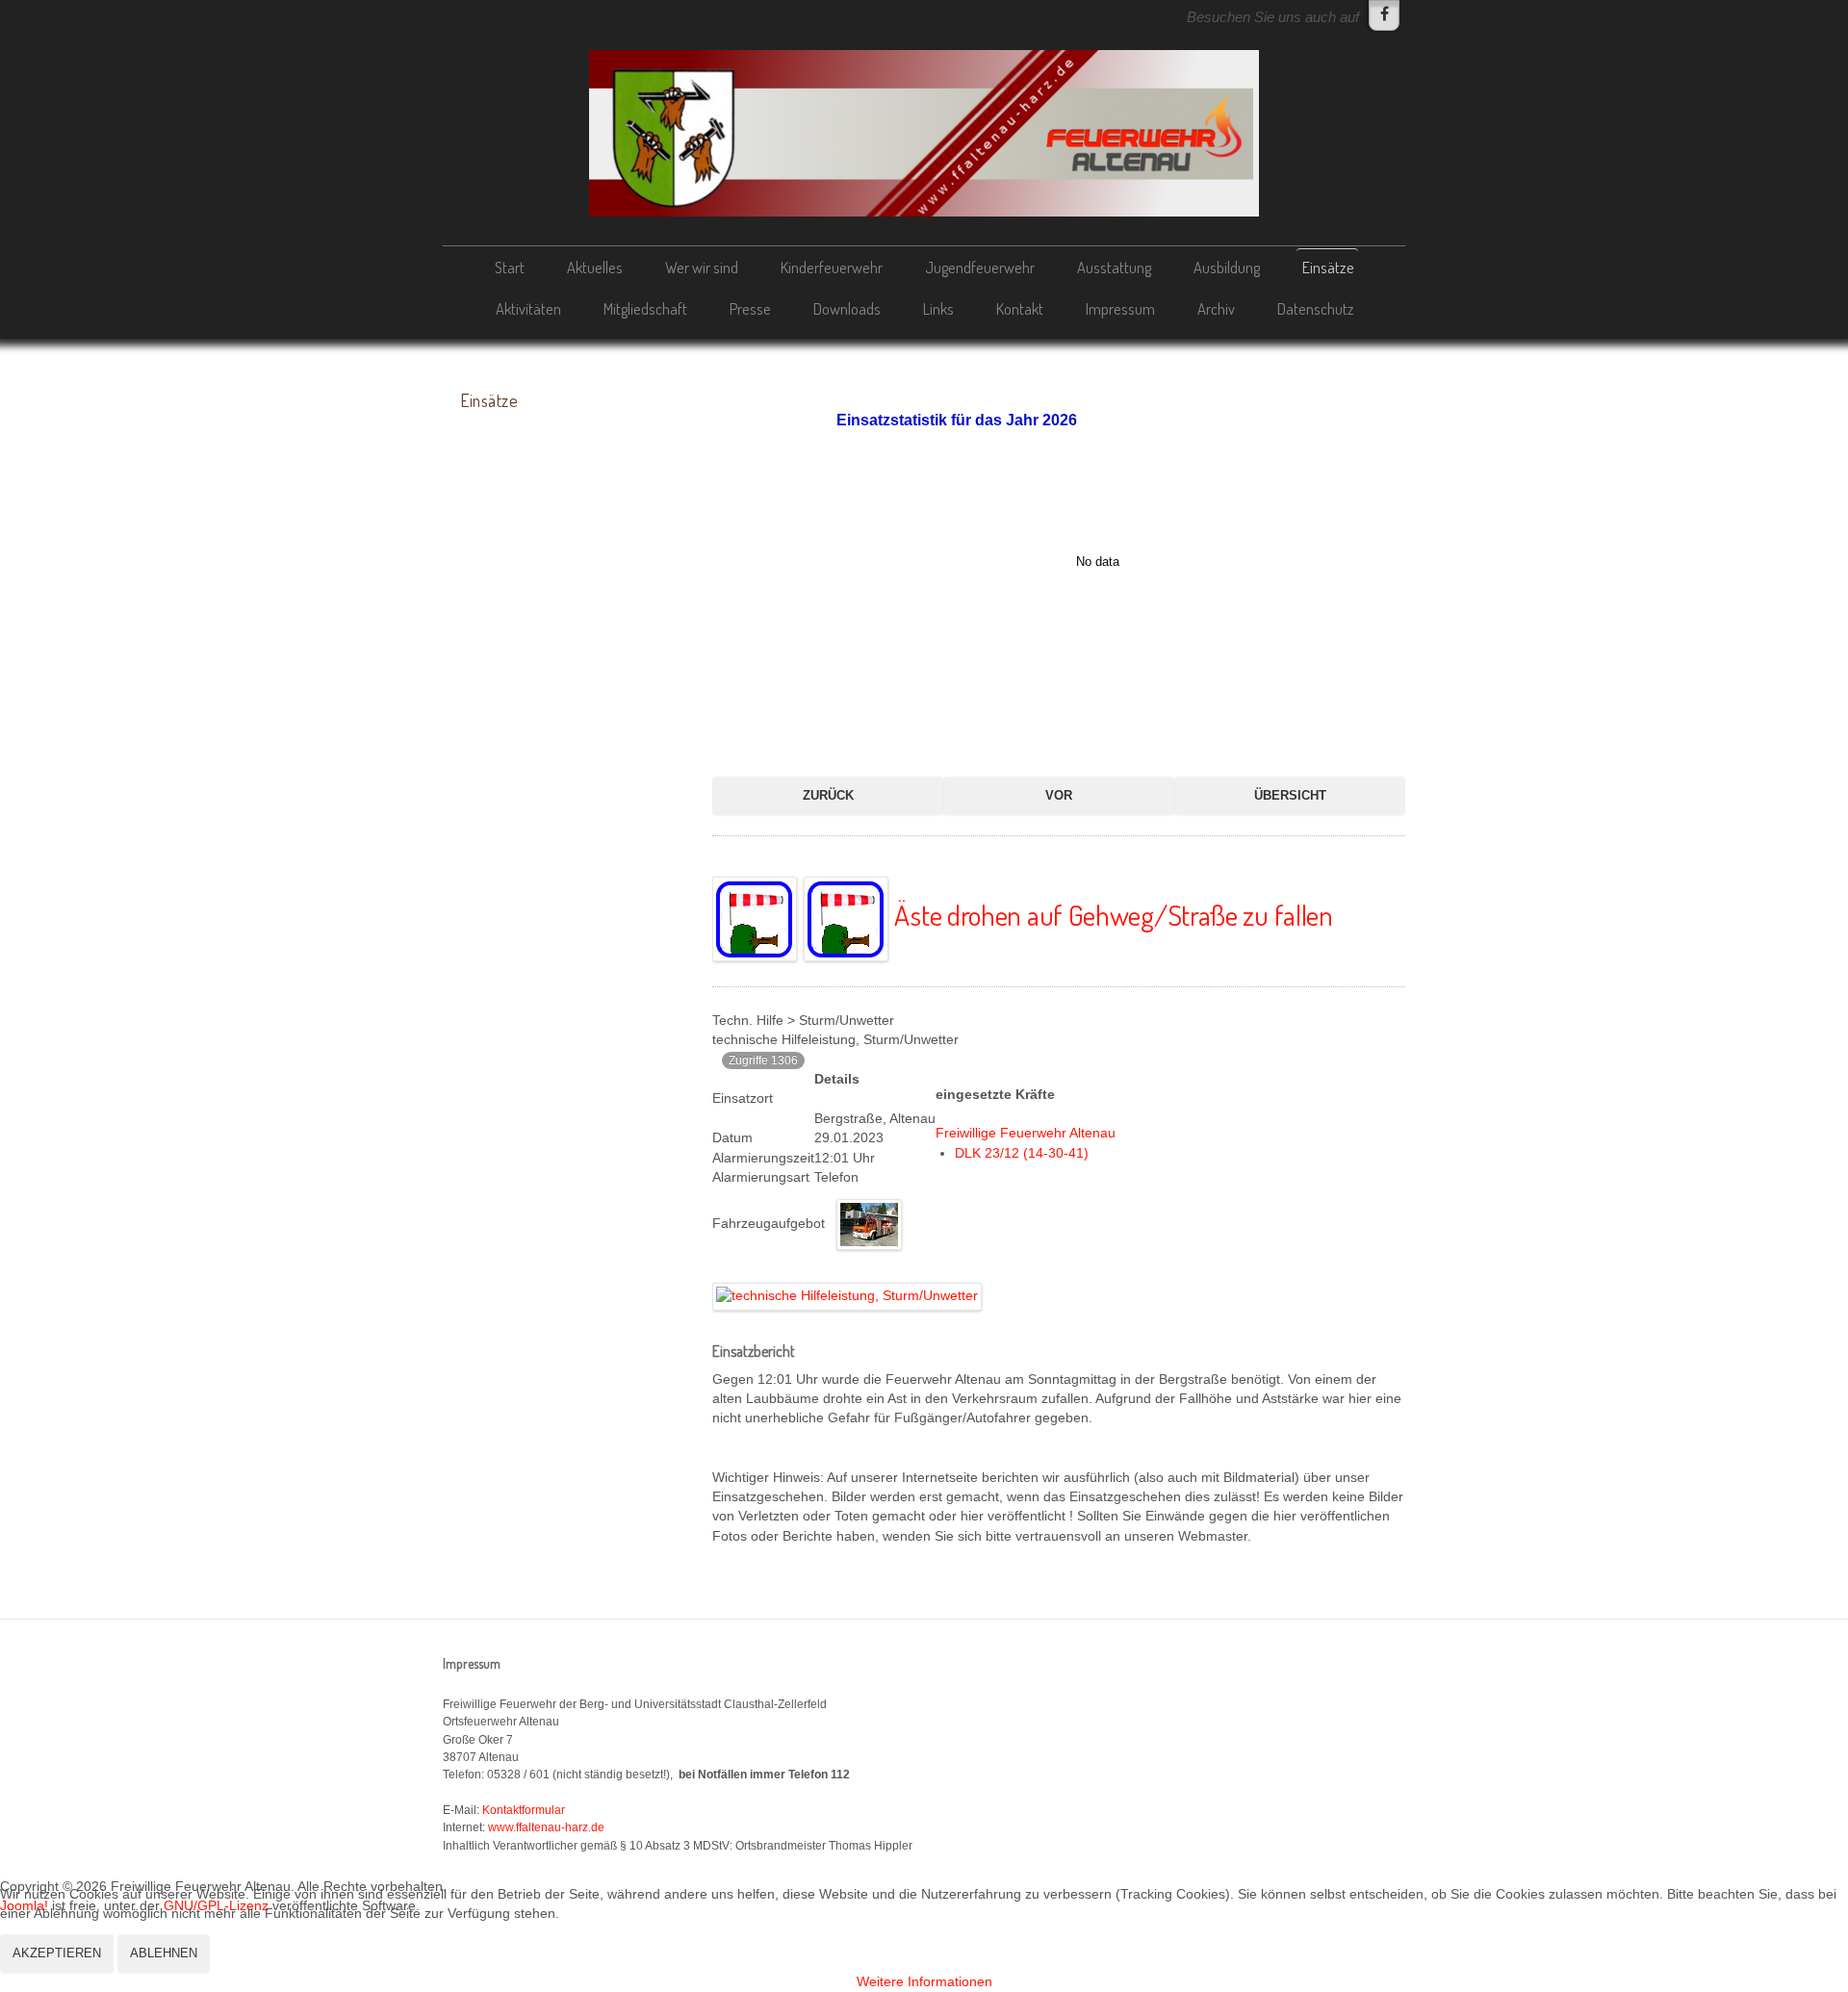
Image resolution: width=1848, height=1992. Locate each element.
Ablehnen (164, 1953)
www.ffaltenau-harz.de (546, 1827)
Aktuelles (595, 267)
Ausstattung (1114, 267)
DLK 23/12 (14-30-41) (1022, 1153)
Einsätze (1328, 267)
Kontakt (1020, 308)
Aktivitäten (528, 308)
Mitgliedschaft (645, 308)
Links (938, 308)
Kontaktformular (524, 1810)
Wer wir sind (702, 267)
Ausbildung (1227, 267)
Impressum (1120, 308)
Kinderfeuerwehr (832, 267)
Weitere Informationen (924, 1982)
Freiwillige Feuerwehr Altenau (1026, 1133)
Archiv (1216, 308)
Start (510, 267)
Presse (750, 308)
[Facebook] (1384, 15)
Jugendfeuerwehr (980, 267)
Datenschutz (1316, 308)
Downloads (847, 308)
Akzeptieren (57, 1953)
